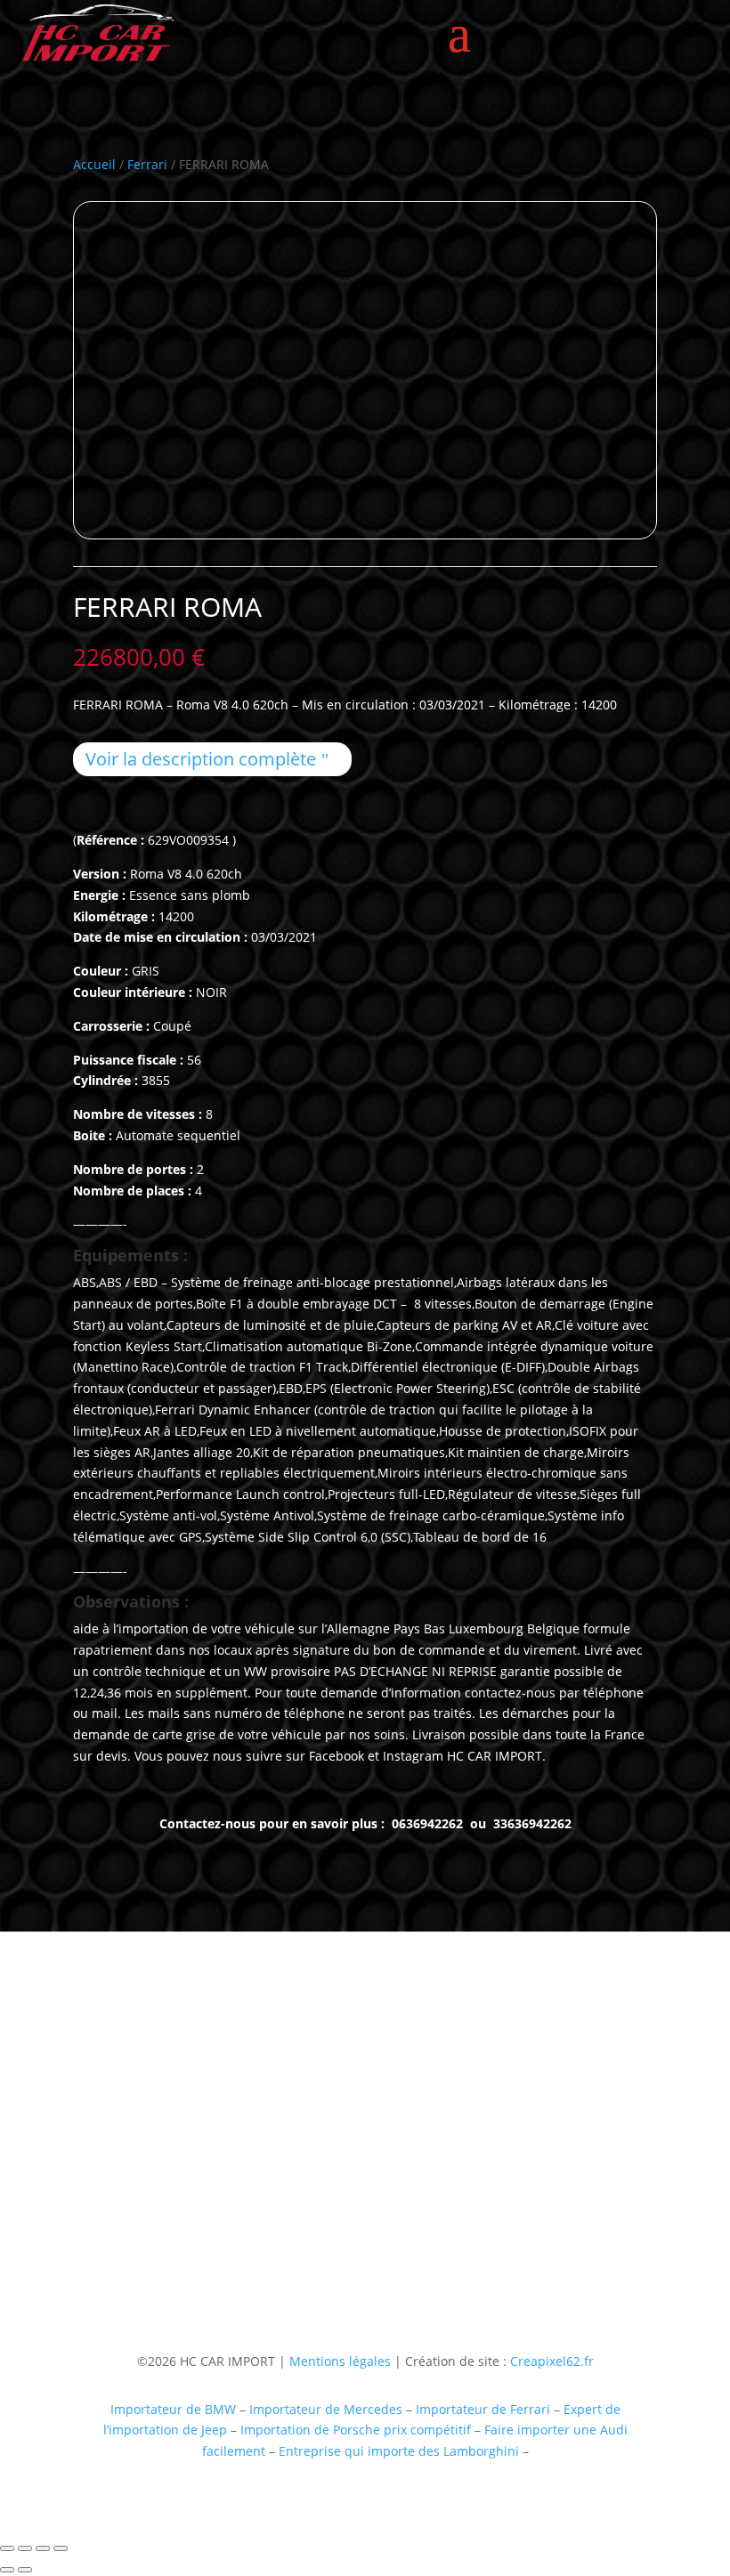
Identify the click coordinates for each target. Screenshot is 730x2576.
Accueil (94, 164)
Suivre (393, 2242)
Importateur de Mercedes (326, 2409)
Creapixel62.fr (552, 2361)
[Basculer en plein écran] (25, 2548)
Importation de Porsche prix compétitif (356, 2430)
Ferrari (147, 164)
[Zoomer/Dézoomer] (7, 2548)
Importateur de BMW (173, 2409)
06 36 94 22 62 (116, 2173)
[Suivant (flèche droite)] (25, 2570)
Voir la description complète (201, 759)
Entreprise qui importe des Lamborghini (399, 2451)
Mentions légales (338, 2361)
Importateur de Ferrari (483, 2409)
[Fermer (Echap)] (61, 2548)
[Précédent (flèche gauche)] (7, 2570)
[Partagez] (43, 2548)
